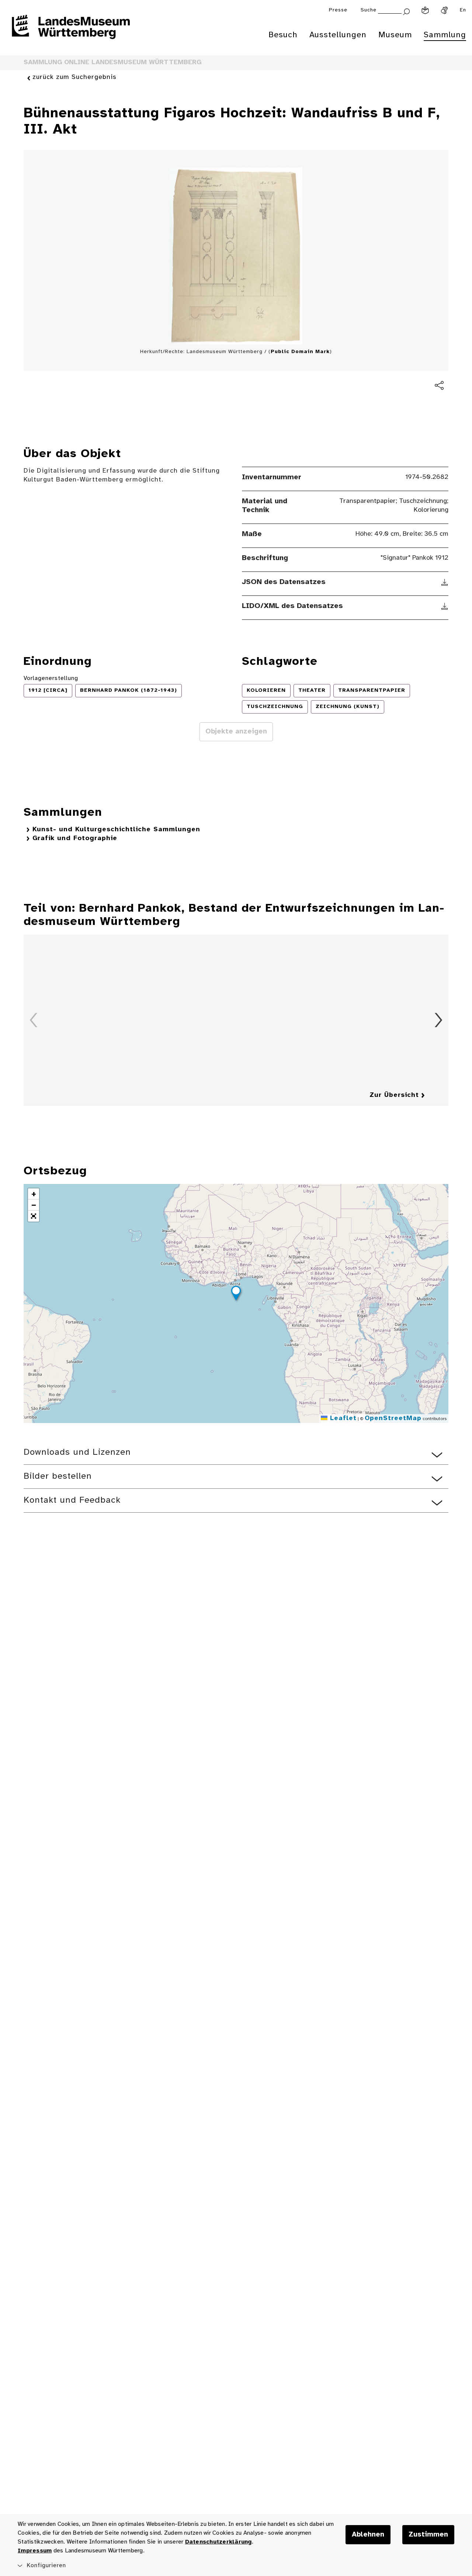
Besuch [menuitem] (283, 35)
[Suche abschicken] (406, 11)
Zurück (34, 1020)
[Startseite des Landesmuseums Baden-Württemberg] (71, 32)
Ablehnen (368, 2535)
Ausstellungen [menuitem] (338, 35)
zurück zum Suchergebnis (74, 77)
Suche (369, 10)
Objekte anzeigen (236, 732)
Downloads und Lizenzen (77, 1452)
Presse (338, 10)
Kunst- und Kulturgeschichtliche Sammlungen (116, 830)
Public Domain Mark (300, 352)
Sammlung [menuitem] (445, 35)
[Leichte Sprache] (425, 10)
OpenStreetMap (393, 1418)
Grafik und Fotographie (75, 838)
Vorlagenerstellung (51, 678)
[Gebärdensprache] (444, 10)
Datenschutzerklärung (218, 2542)
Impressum (35, 2551)
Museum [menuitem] (395, 35)
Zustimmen (428, 2535)
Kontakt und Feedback (72, 1500)
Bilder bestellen (58, 1476)
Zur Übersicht (394, 1095)
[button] (236, 1294)
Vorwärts (438, 1020)
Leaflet (342, 1418)
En (463, 10)
